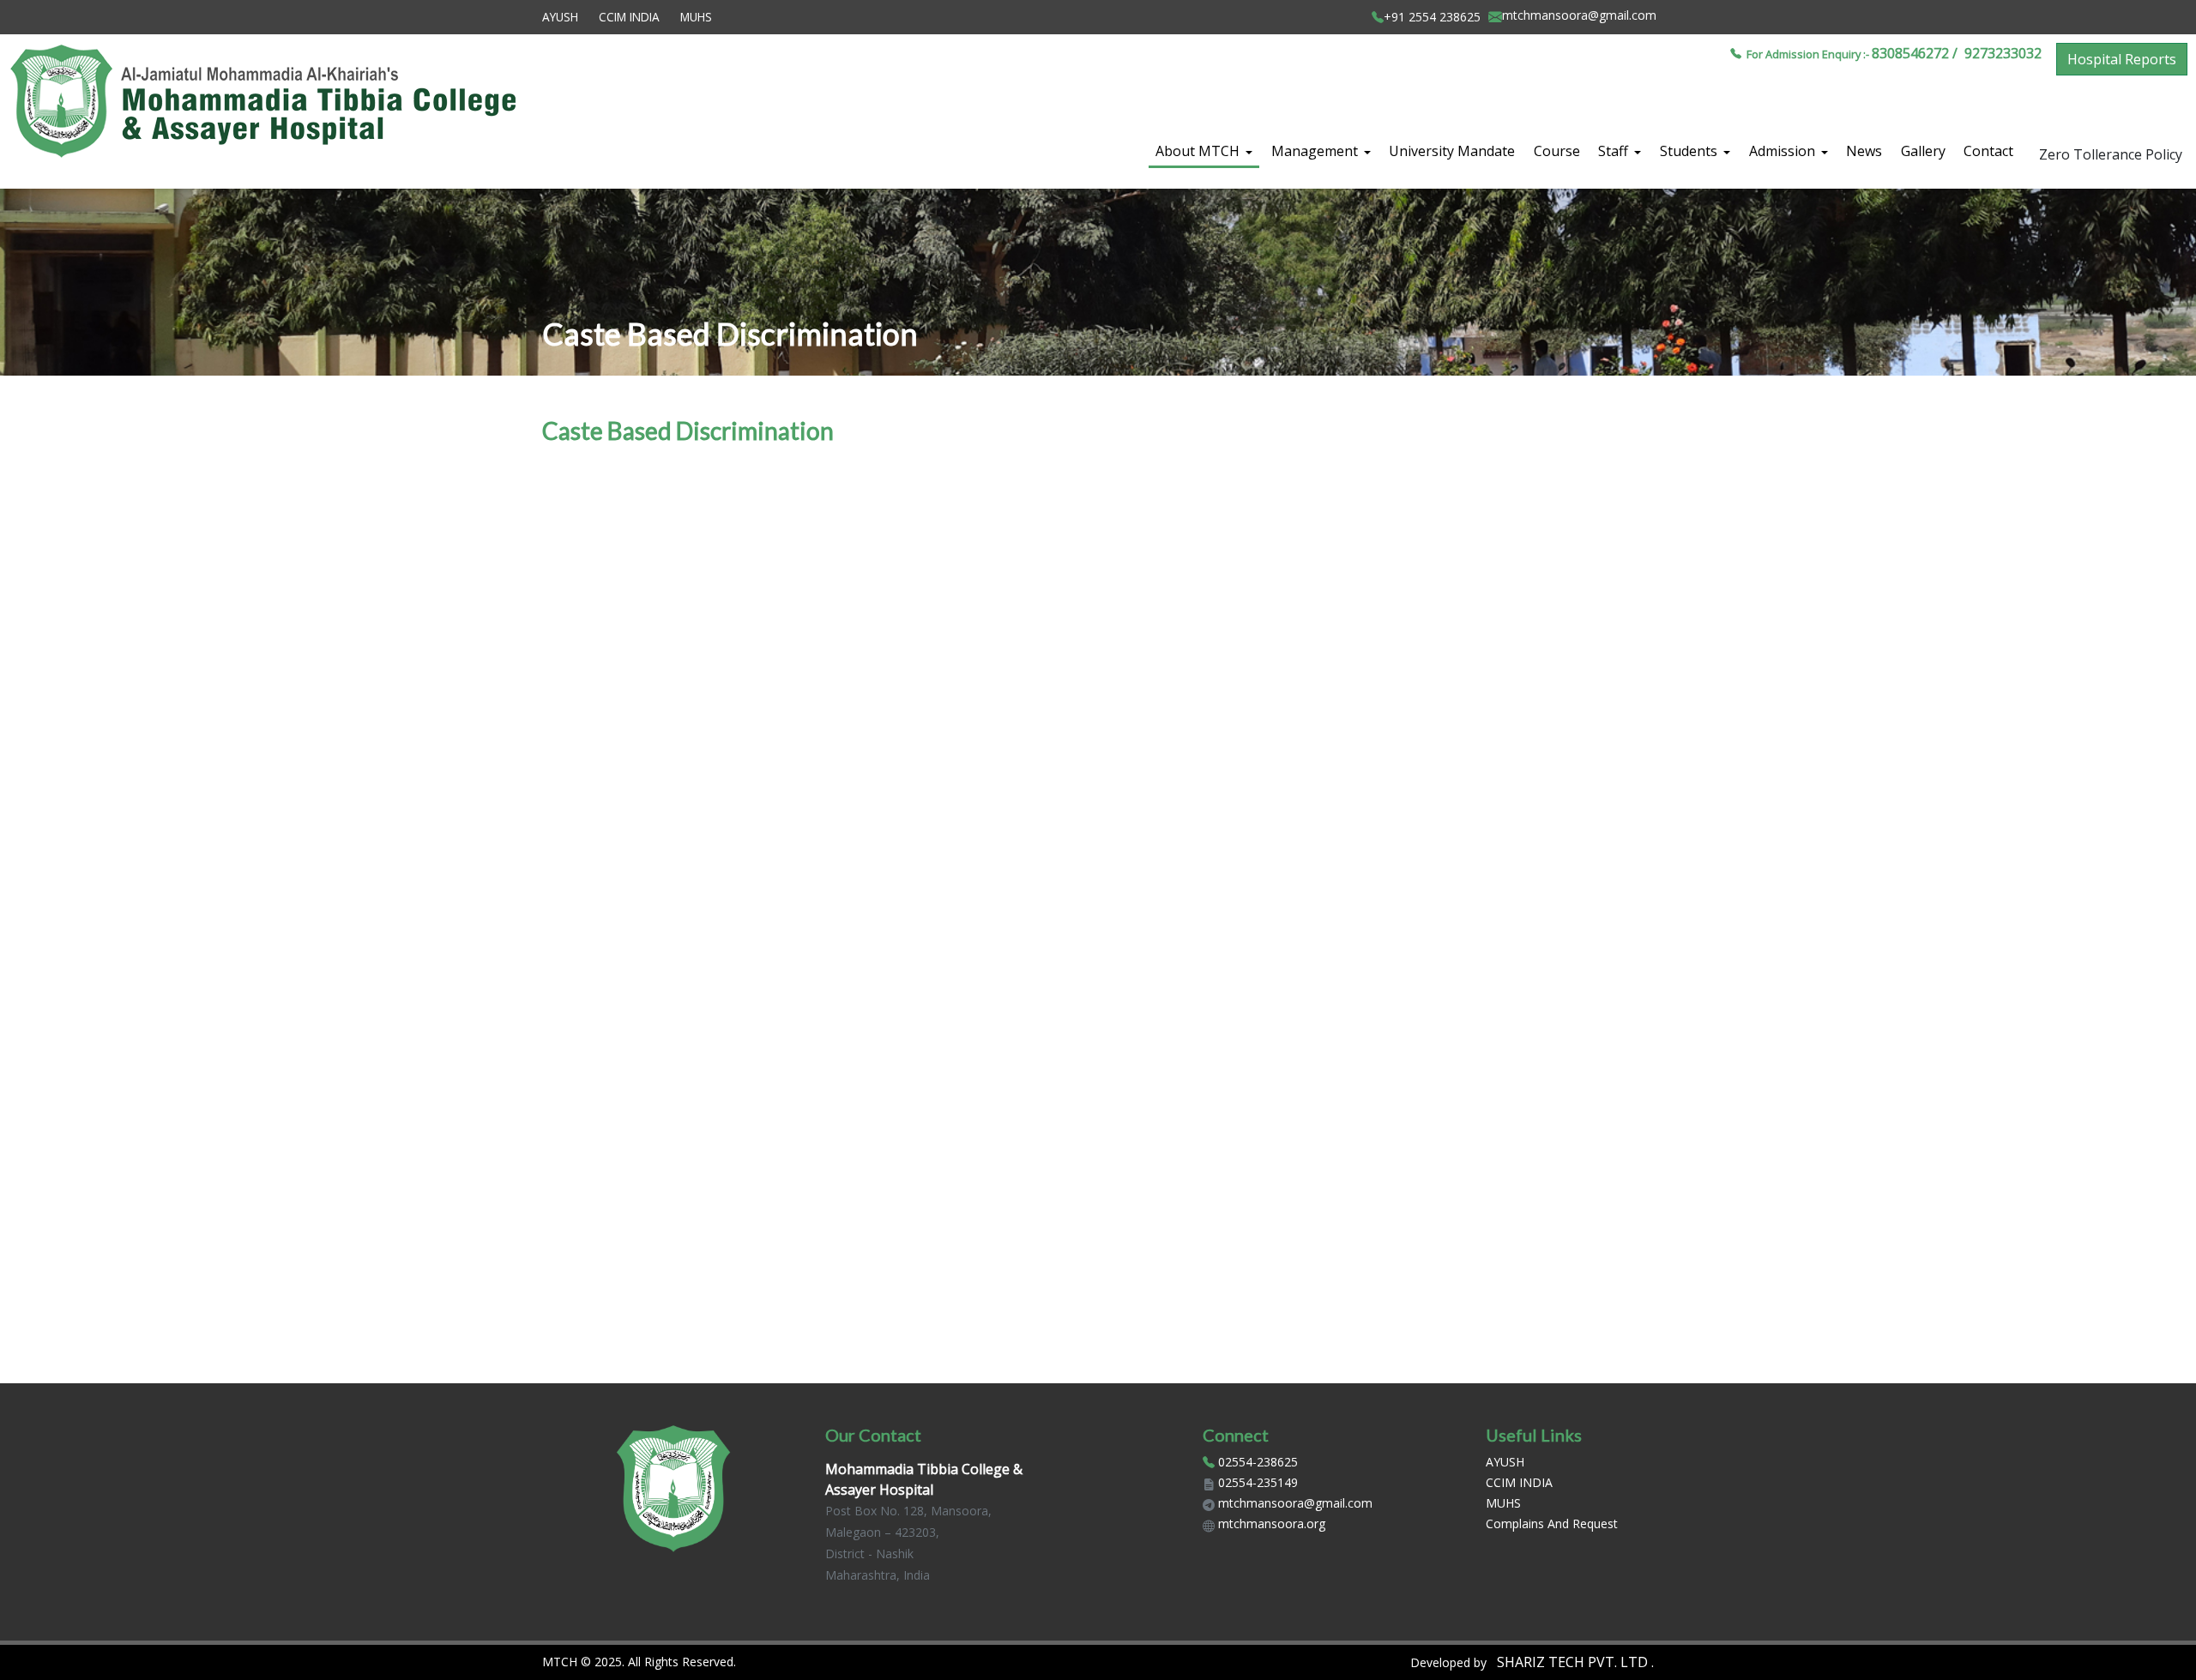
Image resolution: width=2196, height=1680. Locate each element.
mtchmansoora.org (1272, 1523)
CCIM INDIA (629, 17)
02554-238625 (1258, 1462)
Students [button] (1690, 151)
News (1864, 151)
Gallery (1923, 151)
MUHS (696, 17)
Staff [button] (1615, 151)
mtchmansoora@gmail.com (1295, 1503)
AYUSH (560, 17)
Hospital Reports (2122, 59)
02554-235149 (1258, 1482)
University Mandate (1452, 151)
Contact (1988, 151)
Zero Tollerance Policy (2111, 154)
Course (1557, 151)
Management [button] (1316, 151)
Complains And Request (1552, 1523)
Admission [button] (1784, 151)
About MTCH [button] (1199, 151)
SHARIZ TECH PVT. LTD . (1574, 1662)
